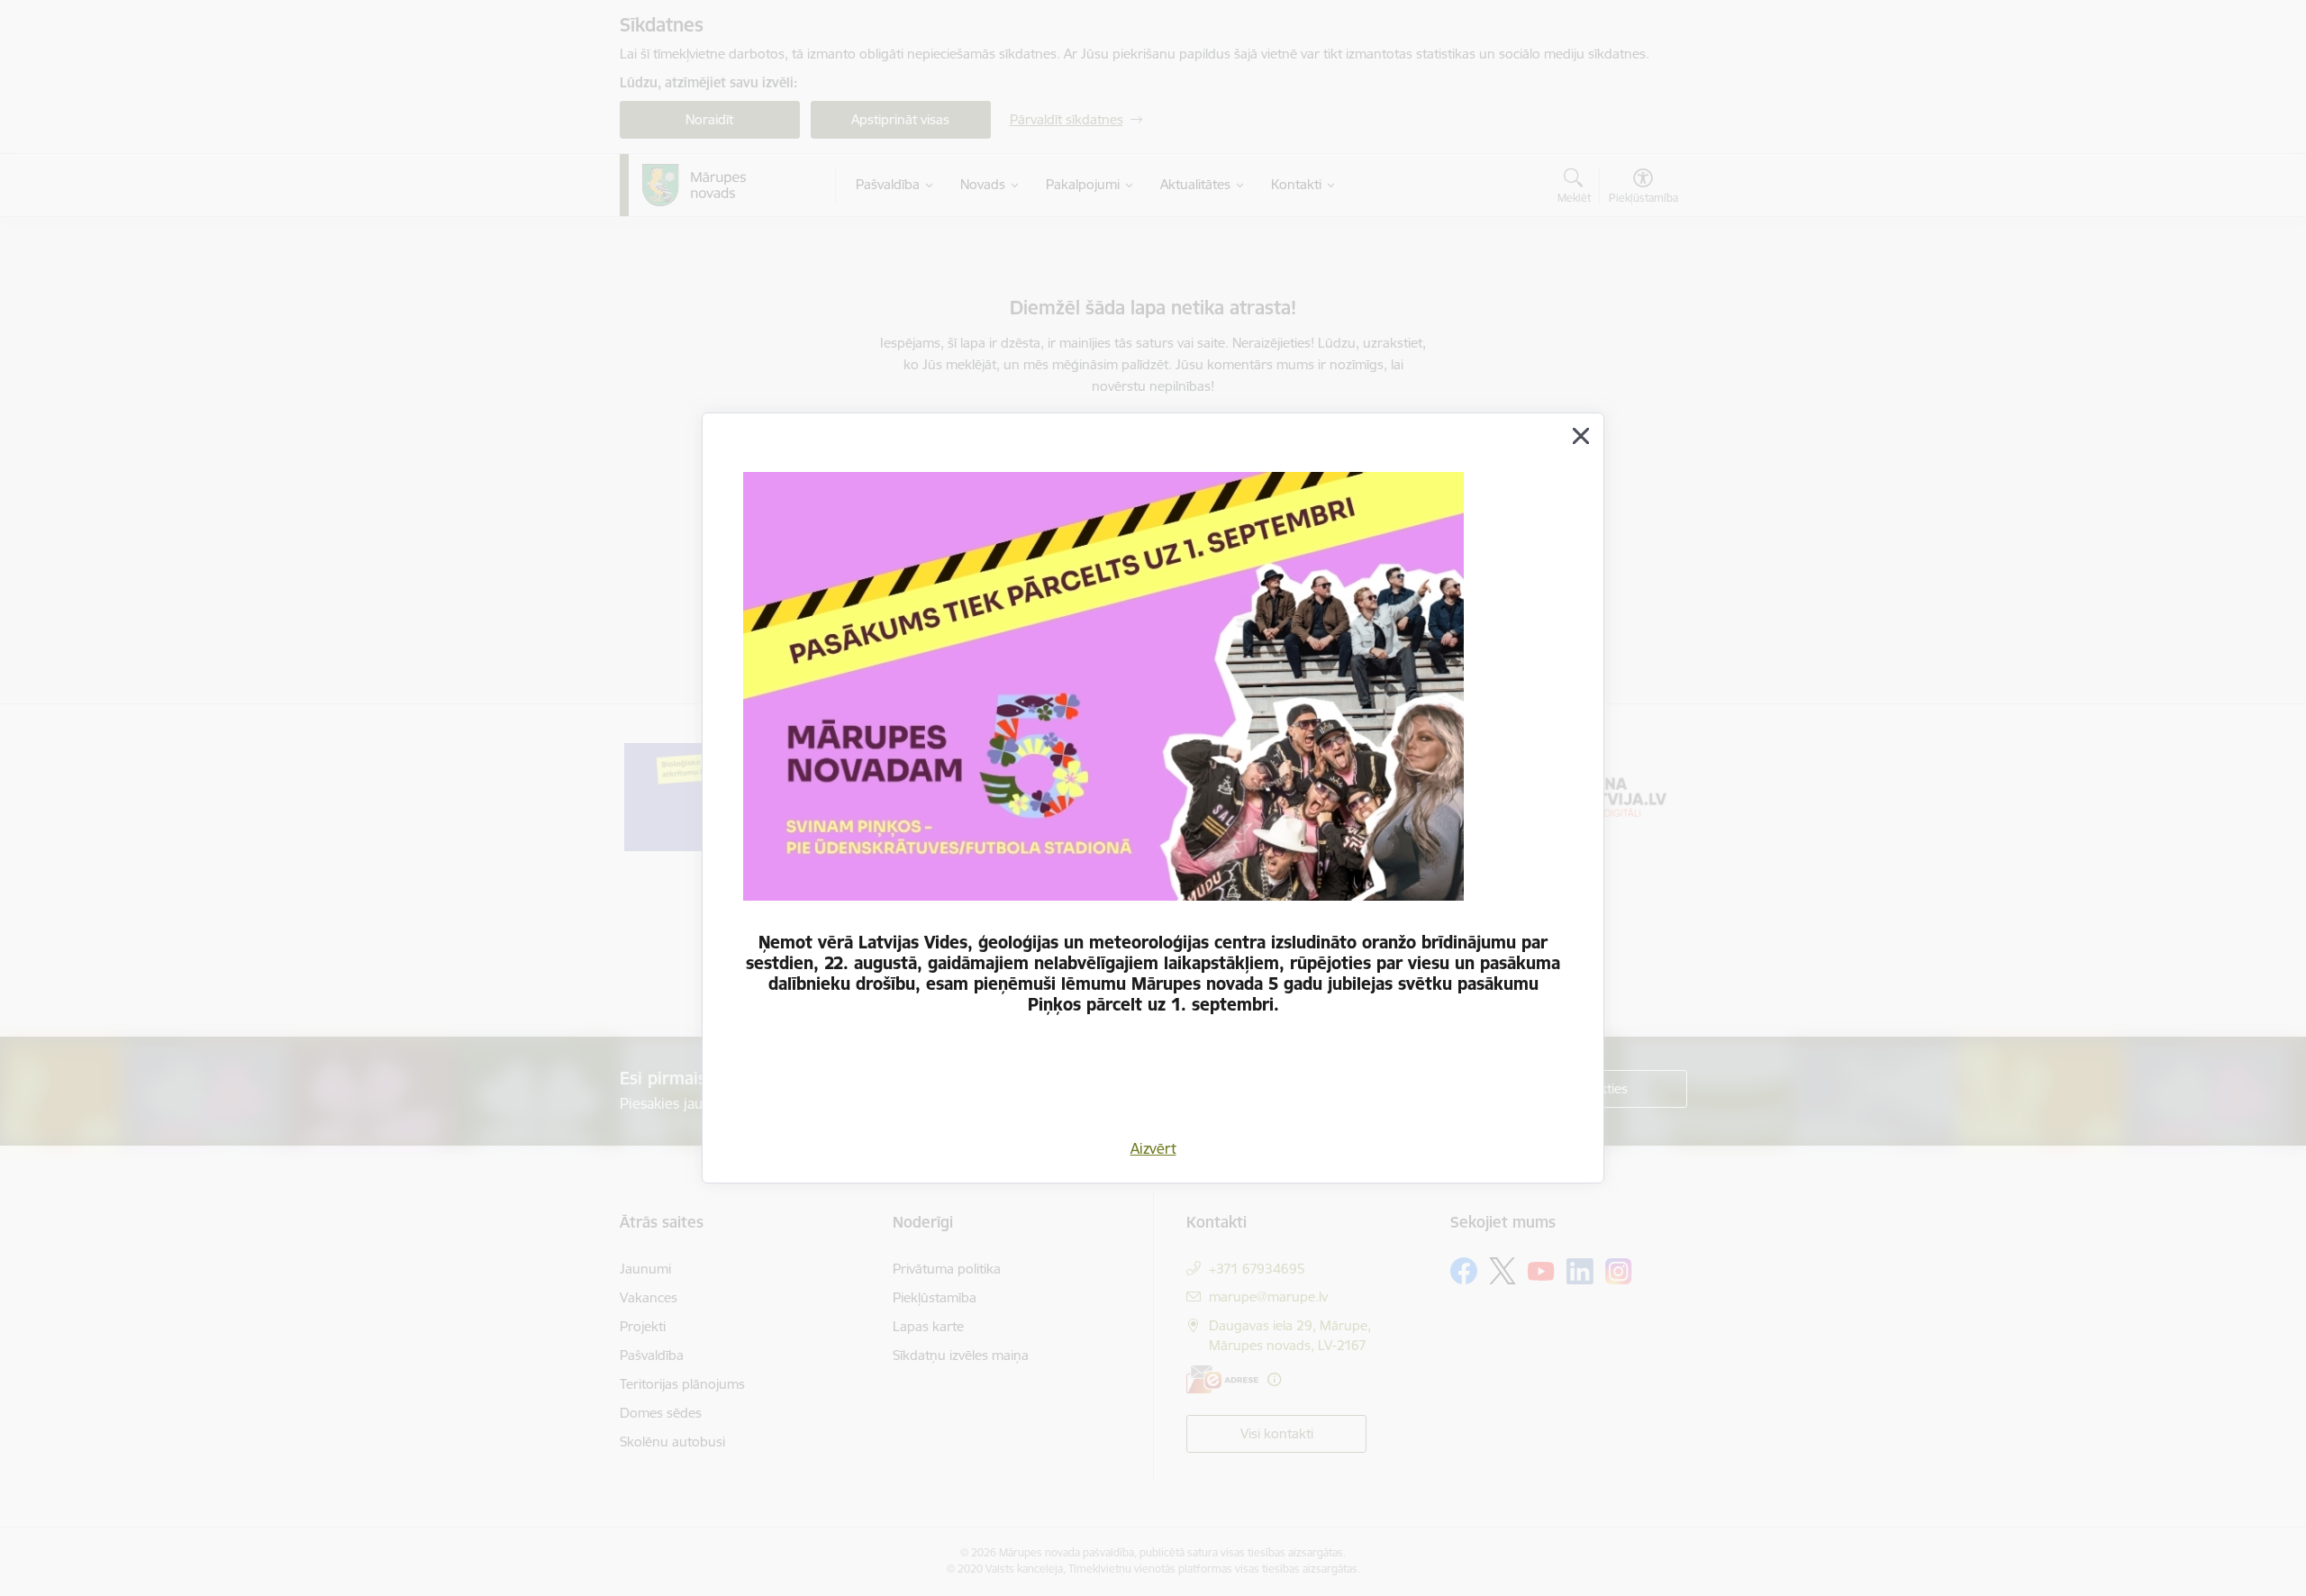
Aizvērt (1153, 1148)
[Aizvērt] (1581, 436)
